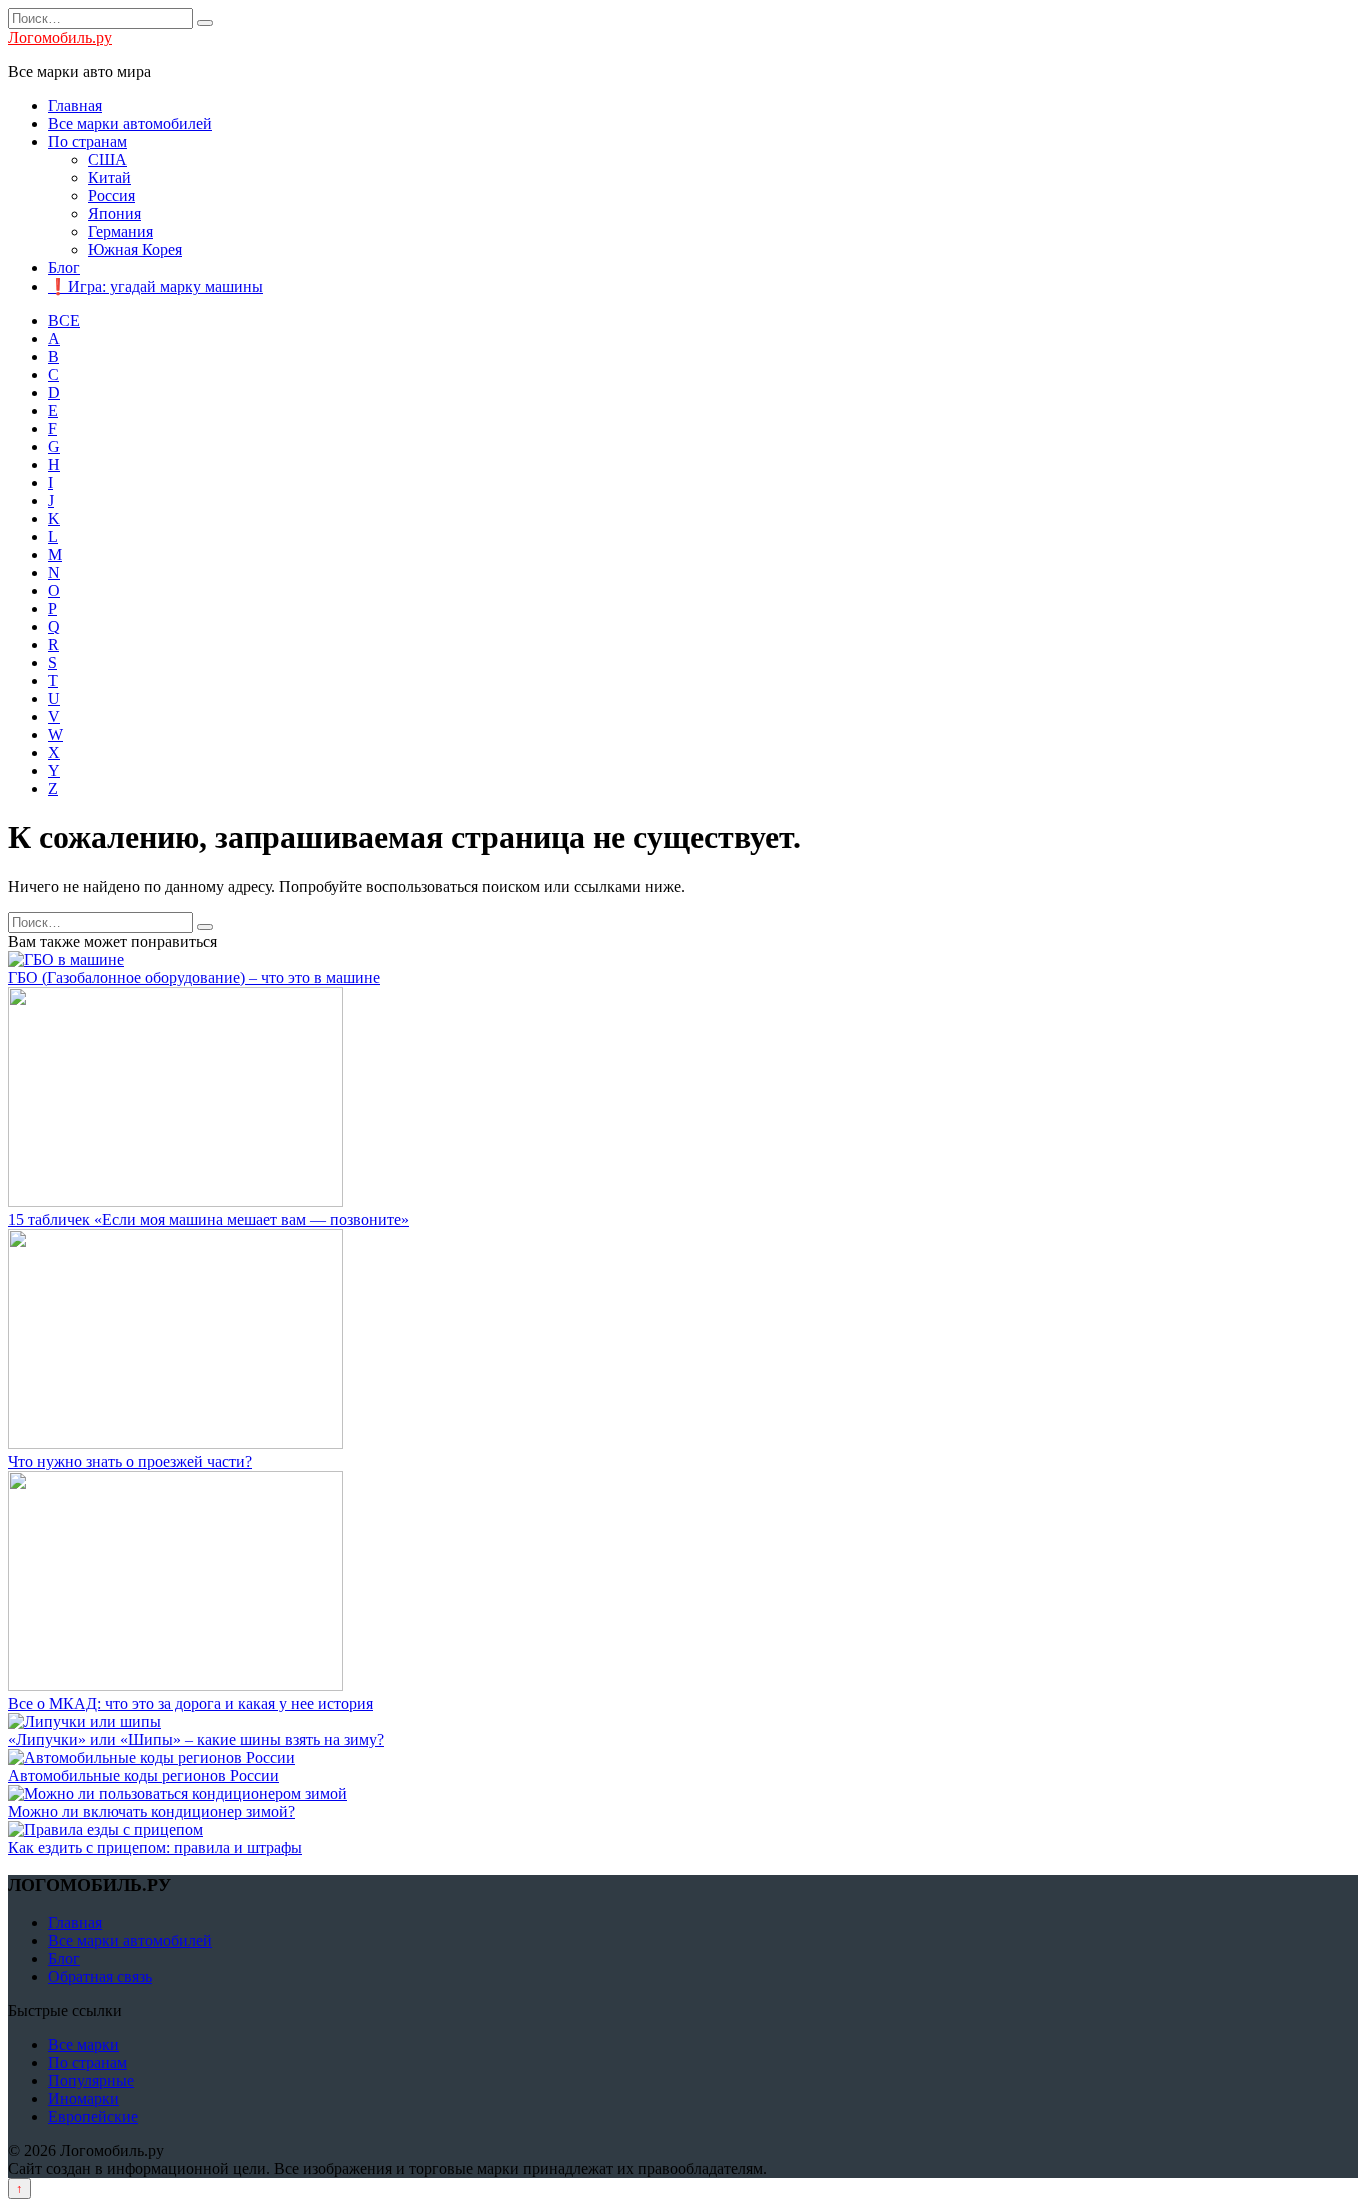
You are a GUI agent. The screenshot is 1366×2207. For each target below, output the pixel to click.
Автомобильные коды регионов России (143, 1775)
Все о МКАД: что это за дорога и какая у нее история (190, 1703)
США (107, 159)
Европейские (93, 2116)
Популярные (91, 2080)
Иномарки (83, 2098)
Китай (109, 177)
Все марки (83, 2044)
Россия (111, 195)
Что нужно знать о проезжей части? (130, 1461)
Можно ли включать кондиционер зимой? (151, 1811)
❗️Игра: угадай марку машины (155, 286)
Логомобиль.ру (60, 37)
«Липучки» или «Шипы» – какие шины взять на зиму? (196, 1739)
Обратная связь (100, 1976)
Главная (75, 105)
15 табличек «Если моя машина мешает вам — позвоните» (208, 1219)
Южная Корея (135, 249)
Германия (120, 231)
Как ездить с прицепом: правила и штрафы (155, 1847)
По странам (87, 141)
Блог (64, 267)
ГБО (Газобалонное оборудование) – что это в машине (194, 977)
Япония (114, 213)
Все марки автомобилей (130, 123)
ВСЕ (64, 320)
